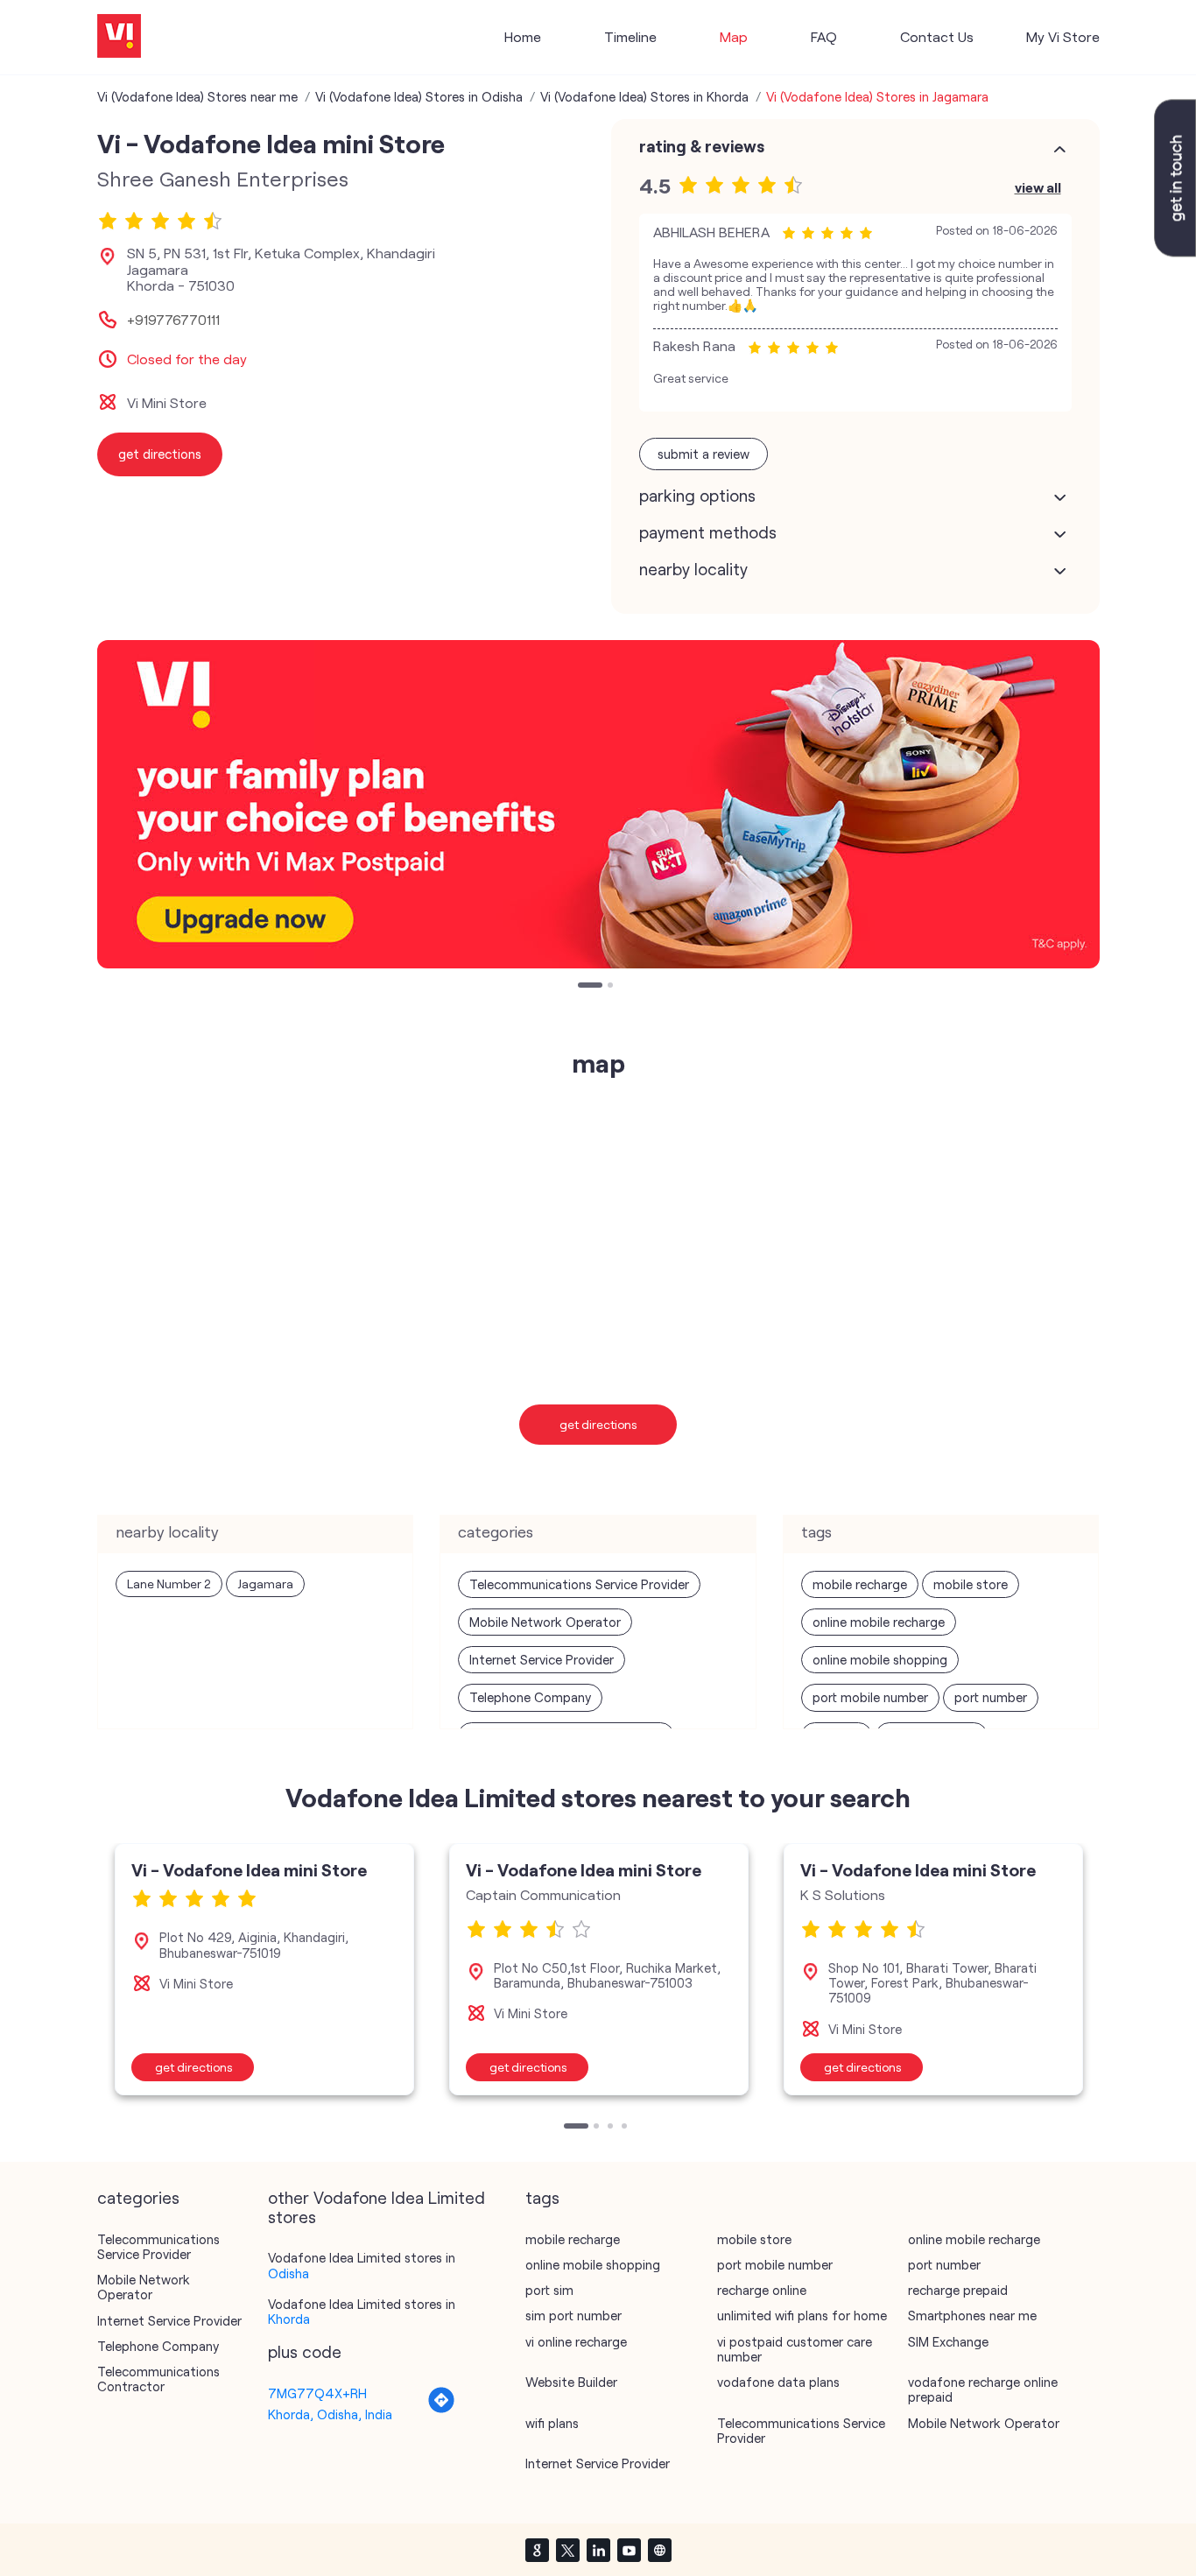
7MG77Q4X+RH (317, 2393)
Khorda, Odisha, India (330, 2414)
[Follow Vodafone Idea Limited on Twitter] (567, 2550)
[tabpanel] (598, 804)
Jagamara (265, 1584)
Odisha (288, 2273)
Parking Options (697, 496)
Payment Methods (708, 532)
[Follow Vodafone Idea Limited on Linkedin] (598, 2550)
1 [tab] (582, 987)
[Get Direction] (441, 2409)
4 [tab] (626, 2128)
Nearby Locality (693, 569)
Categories (138, 2198)
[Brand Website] (659, 2550)
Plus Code (305, 2352)
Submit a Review (704, 454)
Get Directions (598, 1424)
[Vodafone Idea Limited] (119, 37)
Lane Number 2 (169, 1584)
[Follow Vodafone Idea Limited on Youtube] (629, 2550)
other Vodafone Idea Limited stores (376, 2207)
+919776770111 (173, 320)
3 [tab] (612, 2128)
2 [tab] (612, 987)
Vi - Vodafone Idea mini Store (249, 1869)
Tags (542, 2198)
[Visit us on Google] (537, 2550)
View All (1038, 187)
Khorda (289, 2319)
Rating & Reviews (702, 146)
